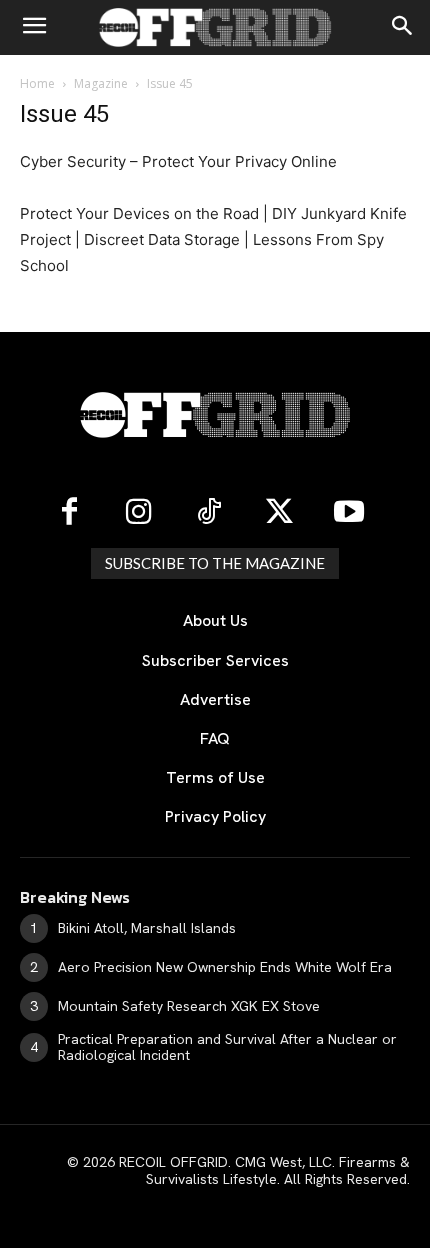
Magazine (101, 83)
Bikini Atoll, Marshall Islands (147, 928)
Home (37, 83)
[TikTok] (209, 513)
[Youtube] (349, 513)
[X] (279, 513)
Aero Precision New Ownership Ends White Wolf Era (225, 967)
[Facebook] (69, 513)
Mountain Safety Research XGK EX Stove (189, 1006)
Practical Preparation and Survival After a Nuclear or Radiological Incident (227, 1047)
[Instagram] (139, 513)
